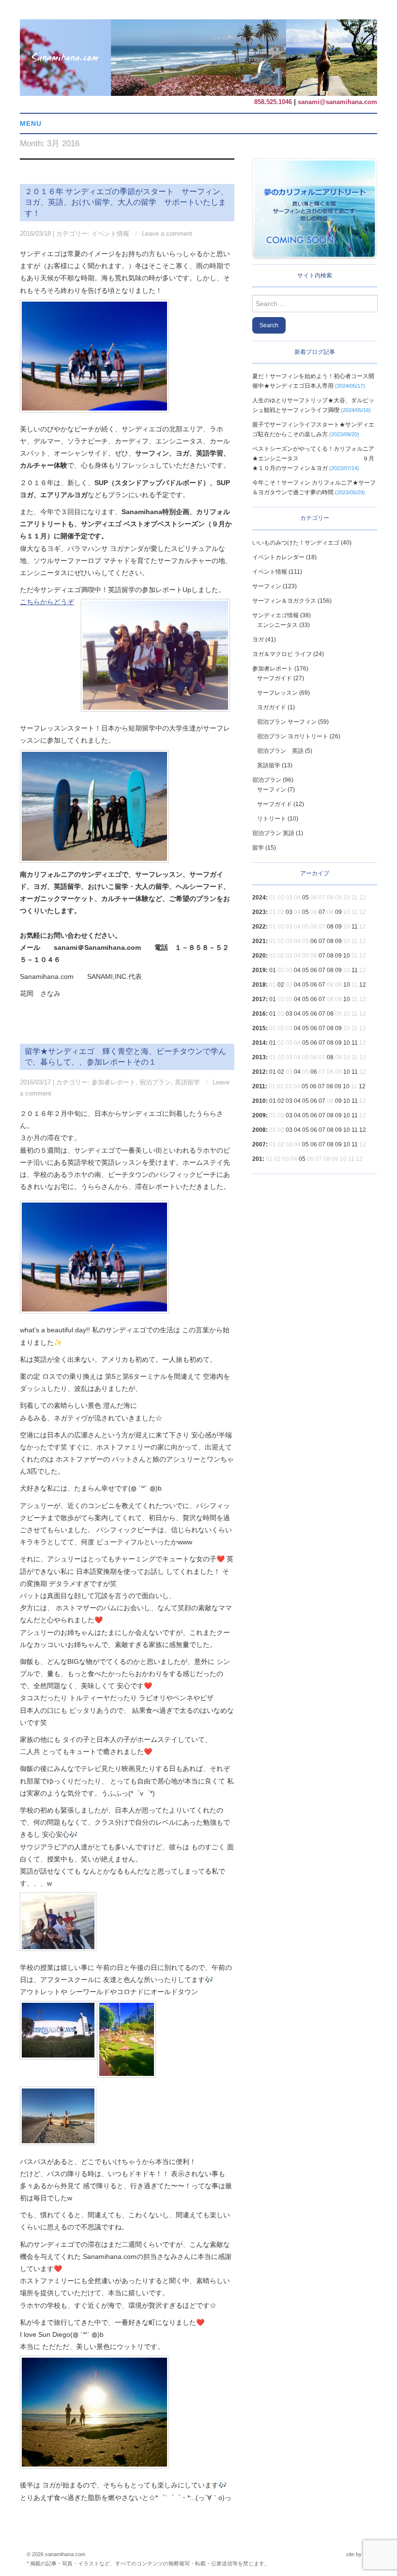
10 (347, 956)
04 (297, 970)
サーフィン (267, 586)
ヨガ (258, 640)
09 (338, 912)
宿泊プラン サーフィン (287, 722)
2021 (259, 941)
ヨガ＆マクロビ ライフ (282, 654)
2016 (259, 1014)
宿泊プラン (155, 1082)
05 (305, 898)
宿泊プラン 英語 (280, 751)
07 (322, 912)
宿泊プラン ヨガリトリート (293, 736)
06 (314, 941)
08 (330, 927)
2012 (259, 1072)
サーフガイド (275, 678)
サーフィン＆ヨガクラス (284, 601)
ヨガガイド (272, 707)
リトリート (272, 819)
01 (273, 970)
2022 (259, 927)
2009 (259, 1115)
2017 (259, 999)
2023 (259, 912)
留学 (258, 848)
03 (289, 912)
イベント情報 (110, 234)
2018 (259, 985)
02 (281, 985)
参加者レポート (114, 1082)
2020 (259, 956)
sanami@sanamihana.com (337, 102)
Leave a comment (167, 234)
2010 (259, 1101)
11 (355, 927)
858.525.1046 (273, 102)
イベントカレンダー (278, 557)
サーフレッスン (277, 693)
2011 (259, 1086)
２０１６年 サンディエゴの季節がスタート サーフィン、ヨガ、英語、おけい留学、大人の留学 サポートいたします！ (126, 202)
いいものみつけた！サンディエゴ (296, 543)
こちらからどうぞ (47, 602)
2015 (259, 1028)
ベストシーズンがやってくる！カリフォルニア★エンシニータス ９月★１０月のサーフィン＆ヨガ (313, 458)
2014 (259, 1043)
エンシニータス (277, 625)
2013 (259, 1057)
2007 (259, 1144)
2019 (259, 970)
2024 (259, 898)
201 (257, 1159)
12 (363, 985)
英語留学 (187, 1082)
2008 (259, 1130)
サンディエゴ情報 (275, 615)
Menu (31, 123)
